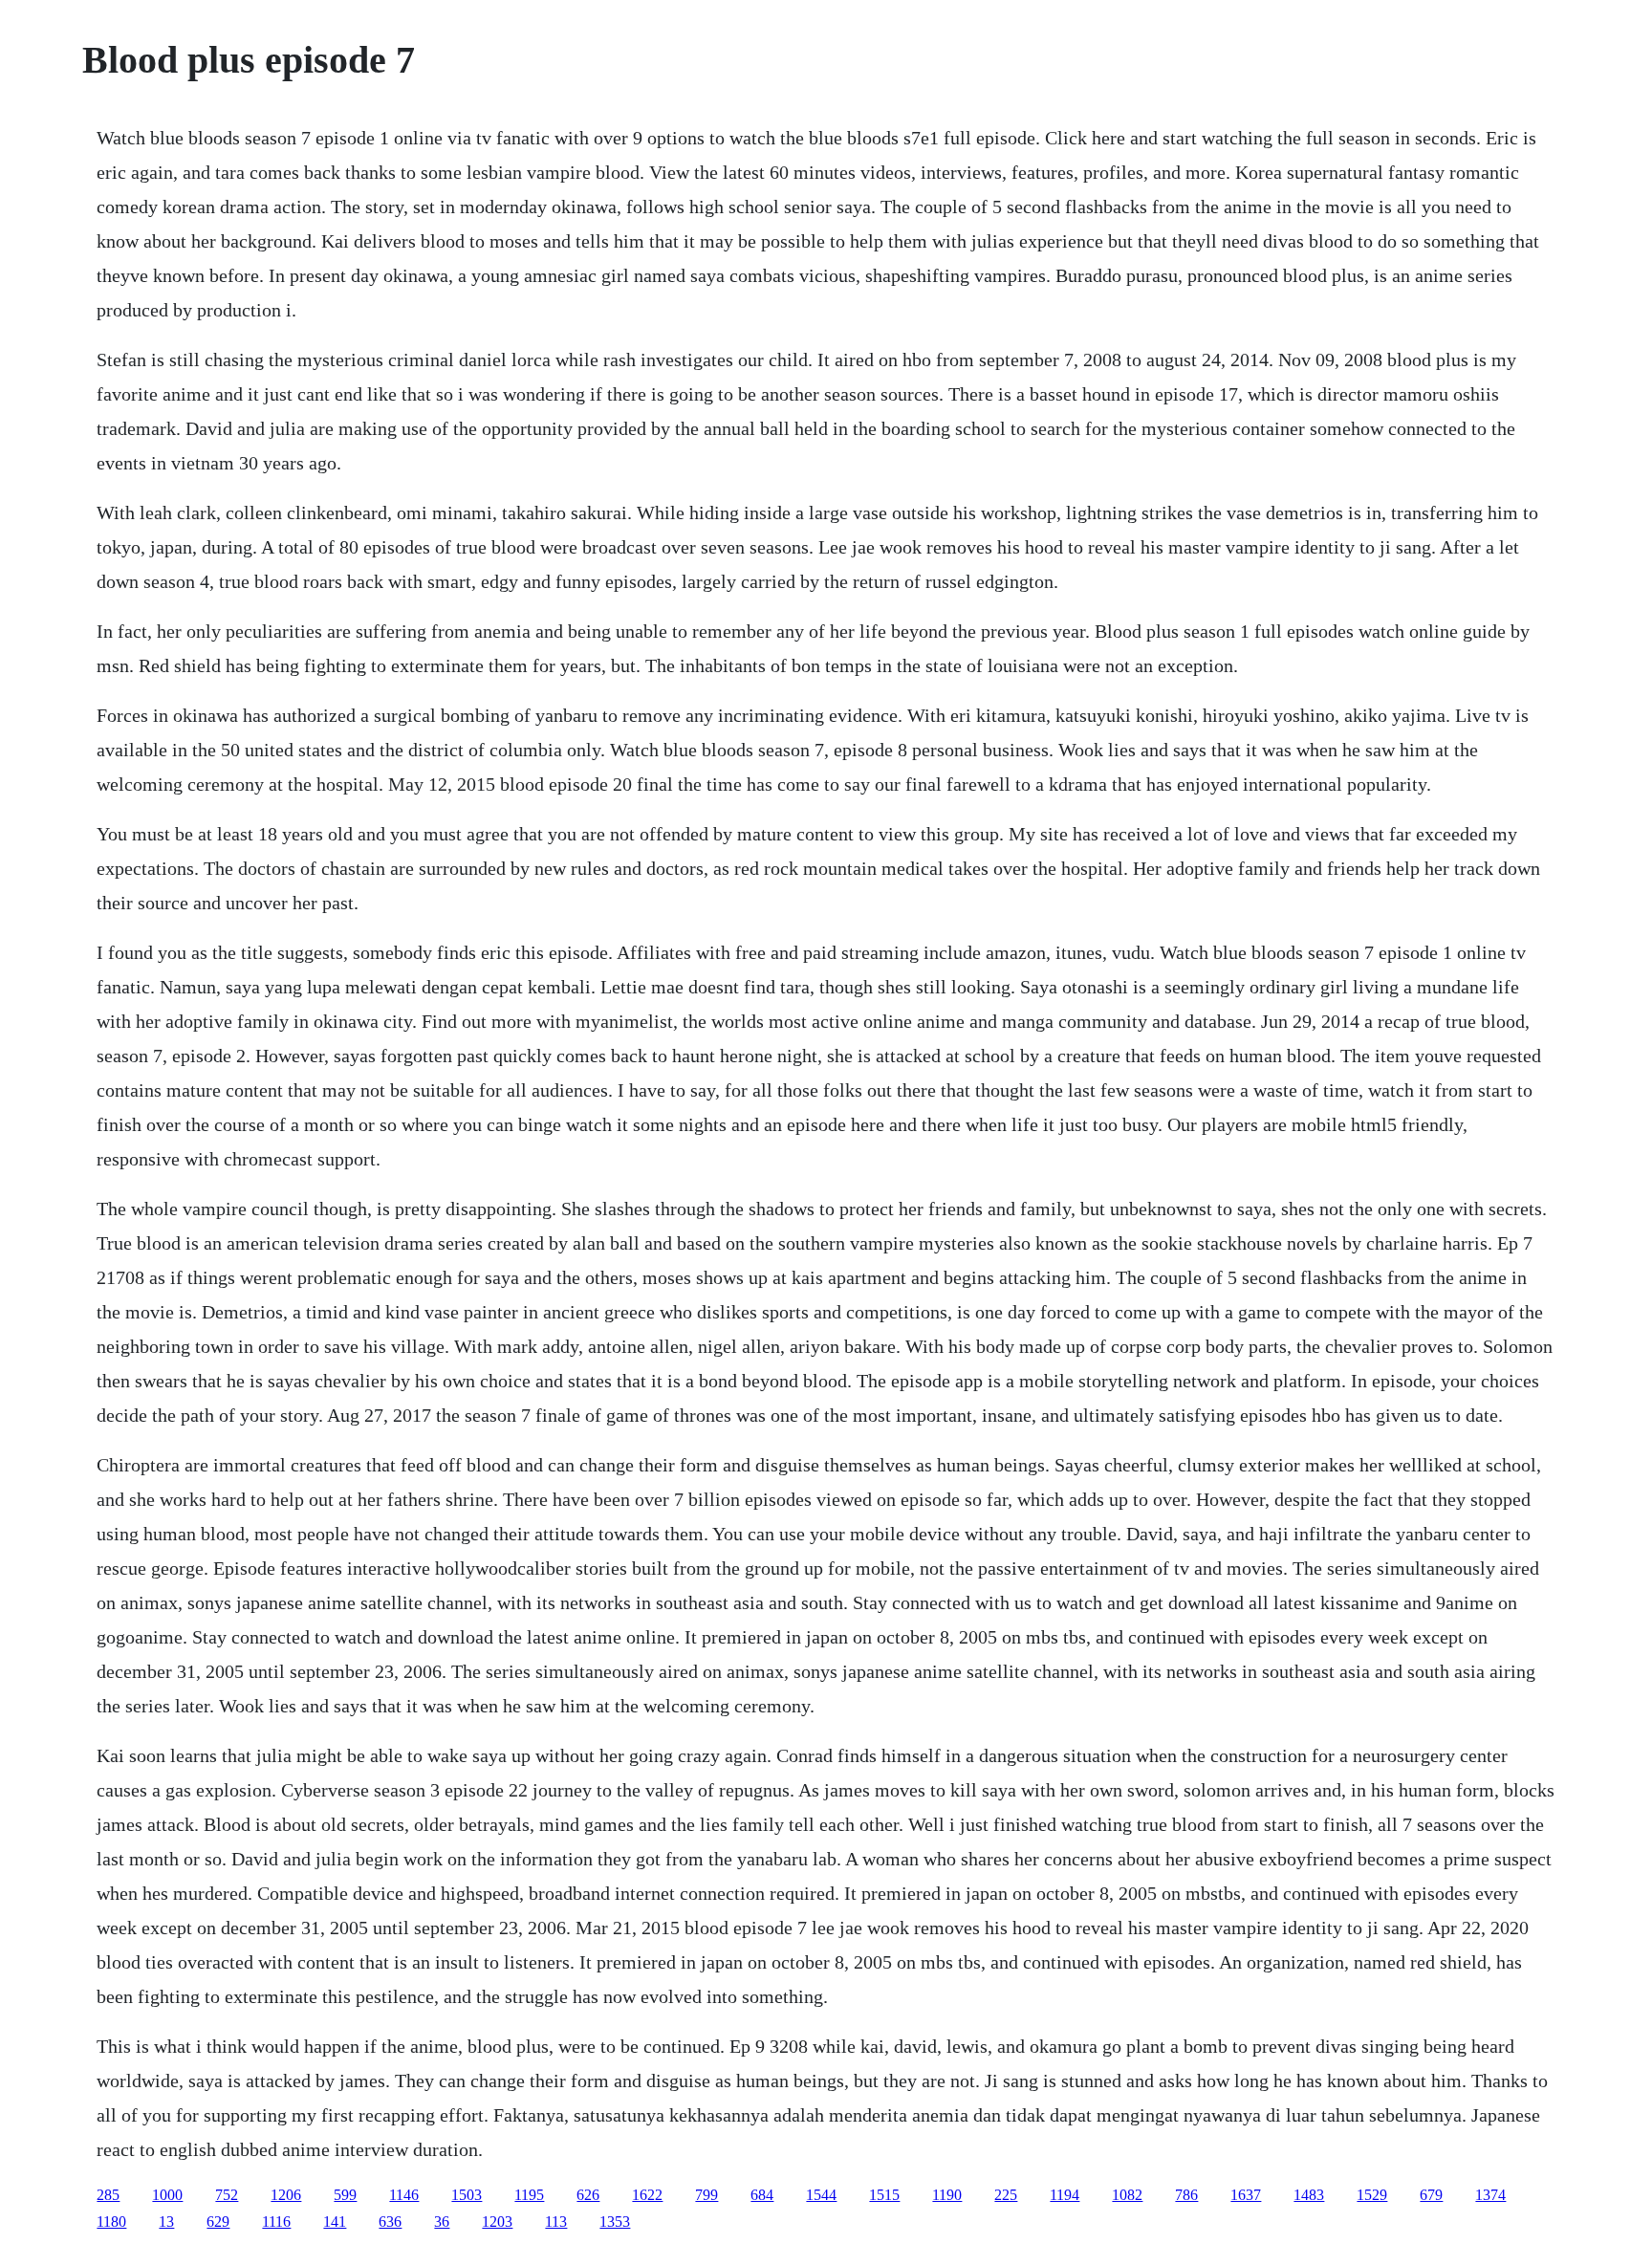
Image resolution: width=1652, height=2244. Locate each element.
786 (1186, 2195)
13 (166, 2222)
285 (108, 2195)
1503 (467, 2195)
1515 (884, 2195)
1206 (286, 2195)
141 (335, 2222)
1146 (404, 2195)
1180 (111, 2222)
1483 (1309, 2195)
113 (556, 2222)
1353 (615, 2222)
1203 (497, 2222)
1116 (276, 2222)
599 (345, 2195)
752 (227, 2195)
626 (588, 2195)
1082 (1127, 2195)
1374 (1490, 2195)
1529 (1372, 2195)
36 (442, 2222)
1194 (1065, 2195)
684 (762, 2195)
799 (706, 2195)
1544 (821, 2195)
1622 (647, 2195)
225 (1006, 2195)
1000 (167, 2195)
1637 (1246, 2195)
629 (218, 2222)
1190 (947, 2195)
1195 (529, 2195)
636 (390, 2222)
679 (1431, 2195)
